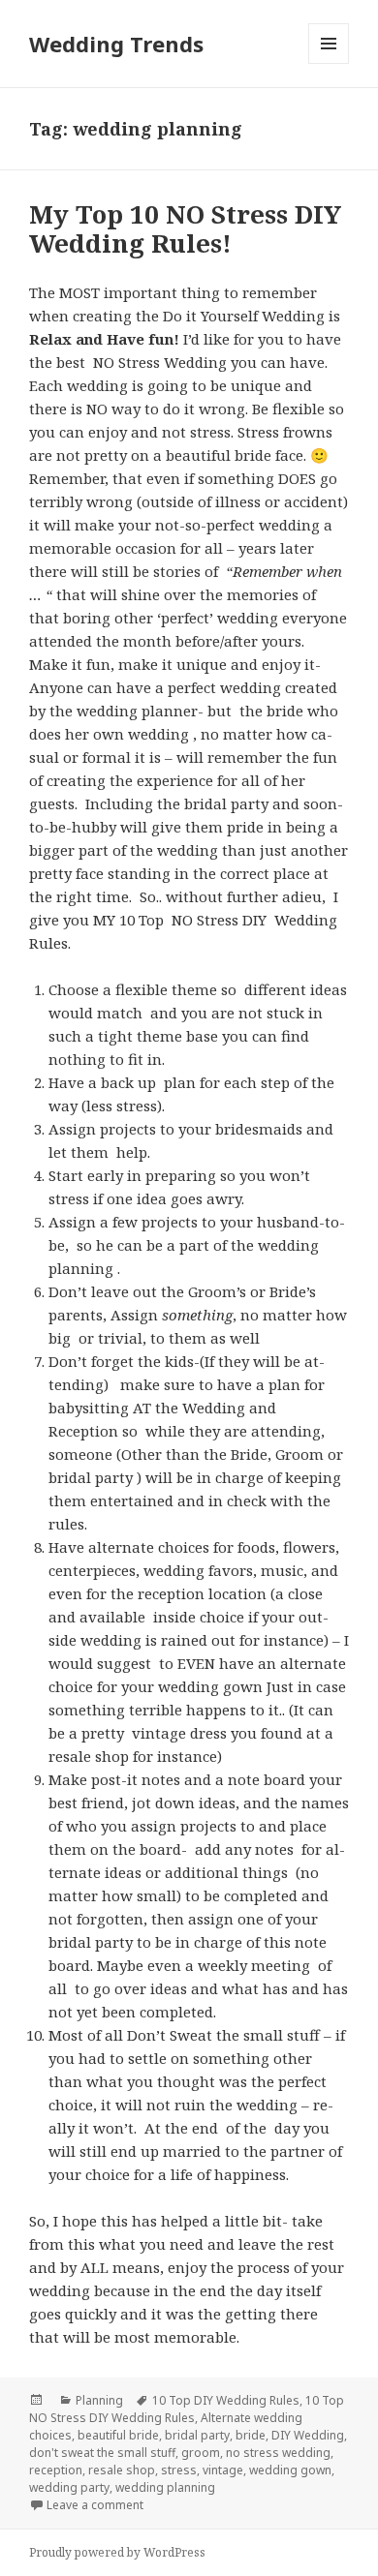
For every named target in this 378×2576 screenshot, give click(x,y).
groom (201, 2453)
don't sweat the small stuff (102, 2453)
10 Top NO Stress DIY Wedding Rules (187, 2409)
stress (179, 2470)
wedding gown (290, 2470)
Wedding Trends (116, 44)
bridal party (197, 2435)
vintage (223, 2470)
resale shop (122, 2470)
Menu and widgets (329, 63)
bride (251, 2435)
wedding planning (165, 2487)
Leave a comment (95, 2505)
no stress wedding (278, 2453)
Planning (99, 2400)
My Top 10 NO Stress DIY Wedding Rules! (185, 228)
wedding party (69, 2487)
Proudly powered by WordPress (117, 2552)
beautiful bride (118, 2435)
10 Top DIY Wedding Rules (226, 2400)
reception (56, 2470)
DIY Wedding (308, 2435)
